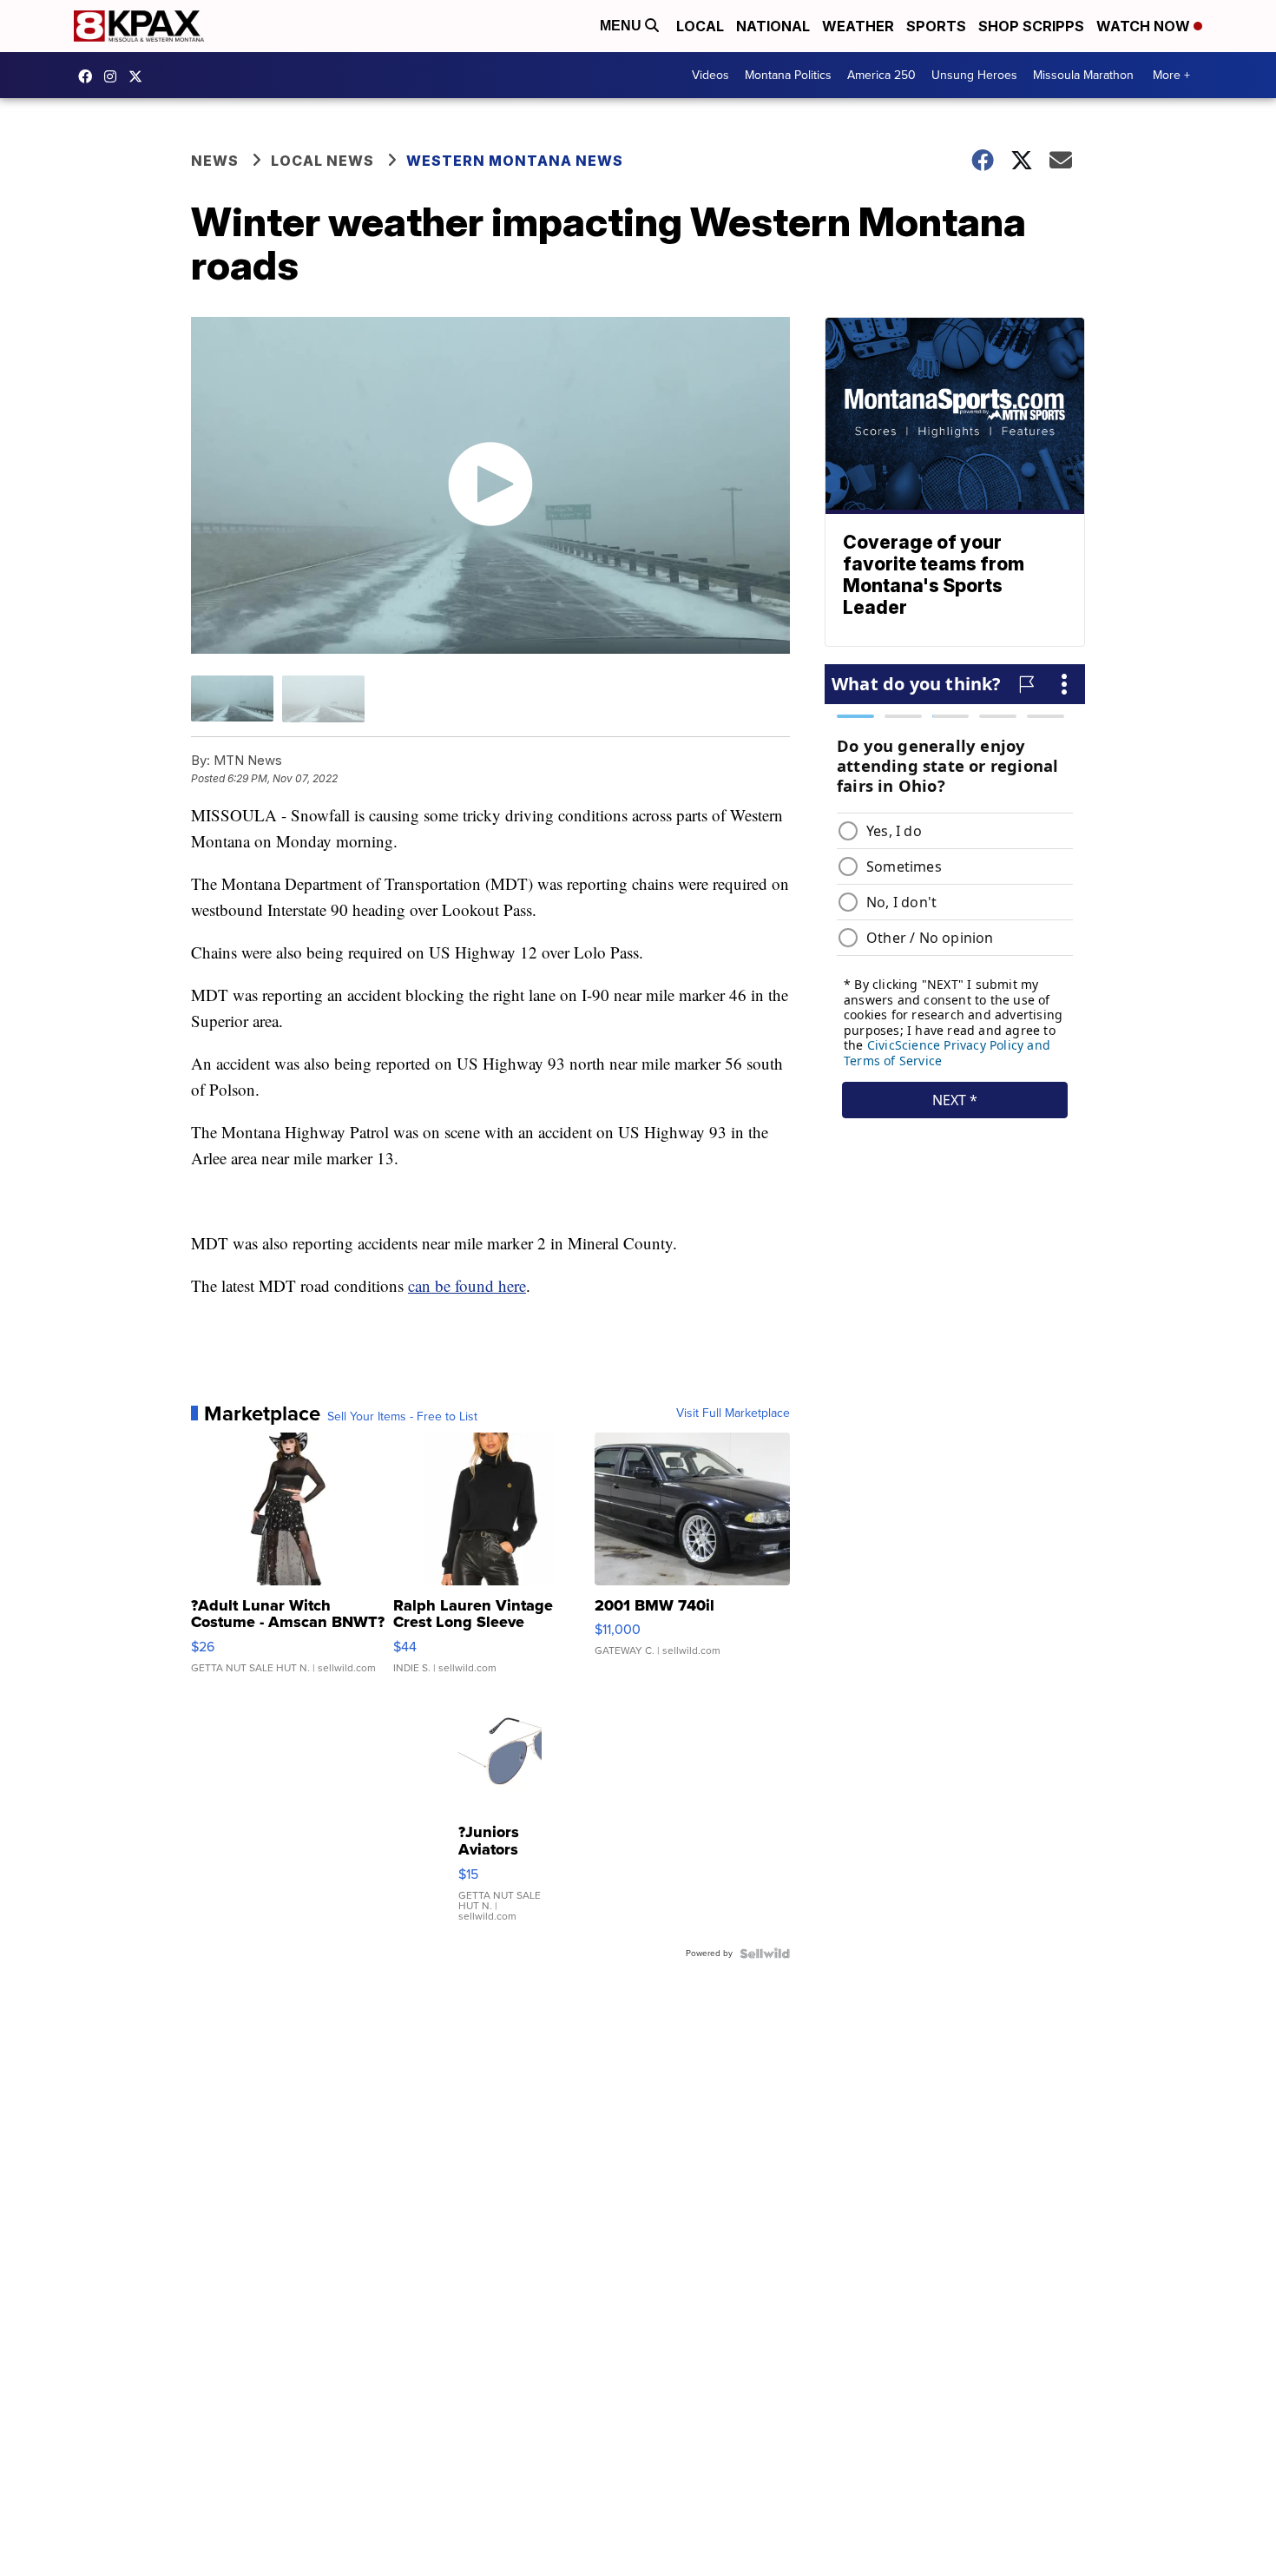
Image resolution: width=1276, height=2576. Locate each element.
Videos (710, 75)
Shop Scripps (1031, 26)
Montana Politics (788, 75)
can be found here (467, 1285)
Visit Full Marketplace (733, 1413)
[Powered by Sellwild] (765, 1953)
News (215, 161)
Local (700, 26)
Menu (622, 26)
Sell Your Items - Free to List (402, 1417)
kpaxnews (140, 76)
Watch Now (1145, 26)
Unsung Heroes (974, 75)
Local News (322, 161)
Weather (858, 26)
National (773, 26)
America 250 (881, 75)
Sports (936, 26)
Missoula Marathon (1083, 75)
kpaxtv (89, 76)
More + (1171, 75)
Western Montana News (515, 161)
